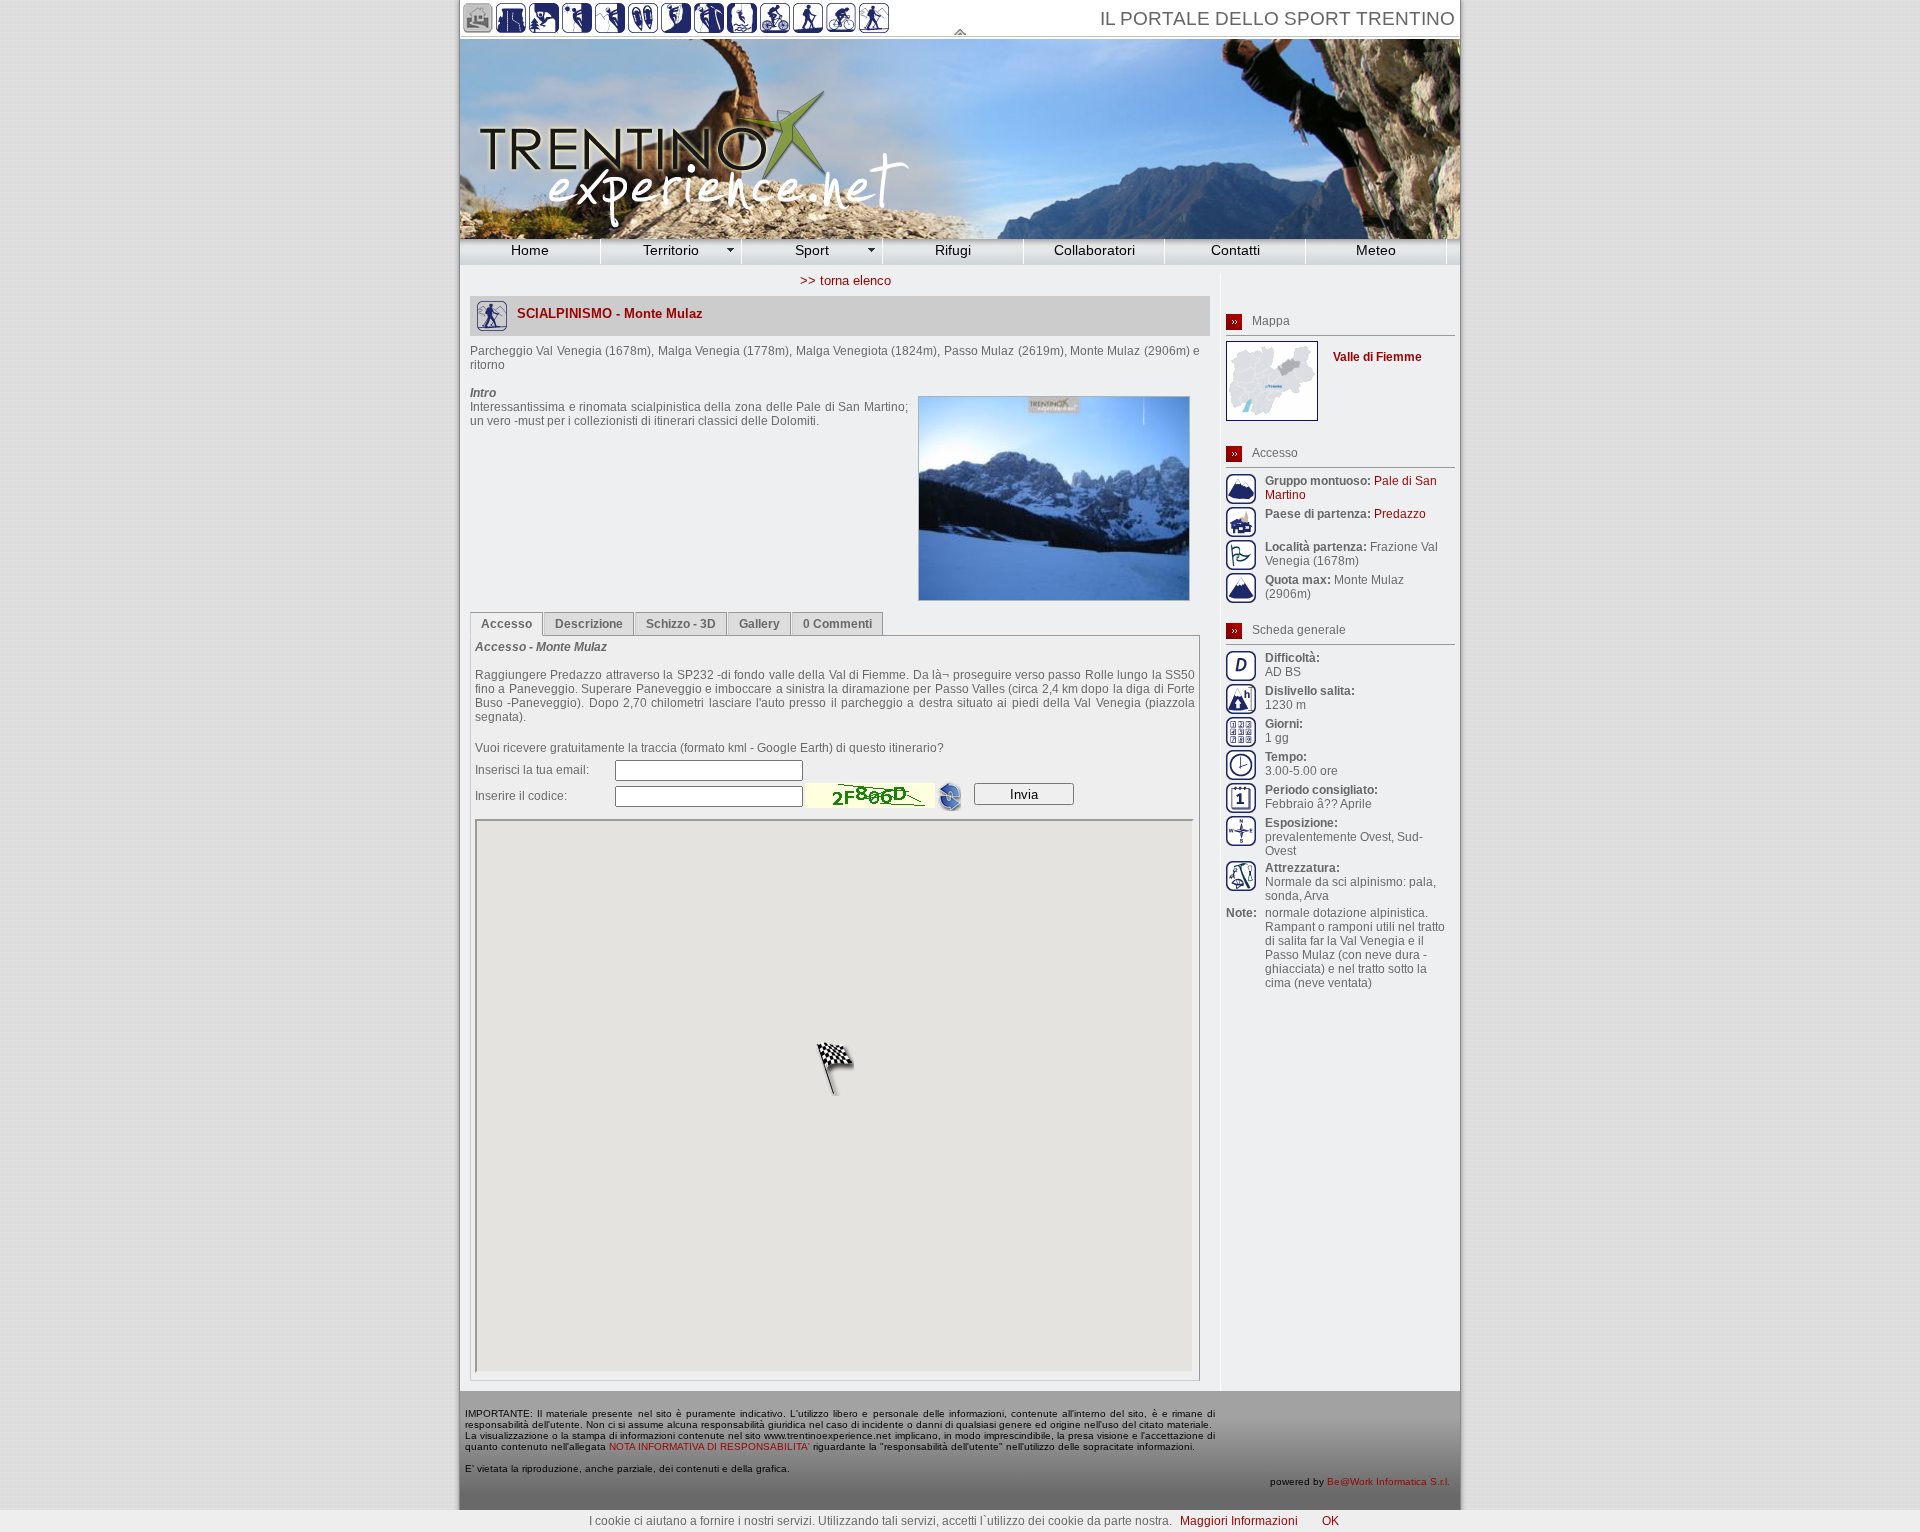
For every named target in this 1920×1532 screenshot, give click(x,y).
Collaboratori (1094, 250)
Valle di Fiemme (1377, 357)
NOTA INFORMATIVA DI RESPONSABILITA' (709, 1446)
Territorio (671, 250)
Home (530, 250)
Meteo (1376, 250)
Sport (812, 250)
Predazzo (1400, 514)
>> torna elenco (845, 280)
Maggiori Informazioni (1239, 1521)
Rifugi (953, 250)
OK (1330, 1521)
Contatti (1235, 250)
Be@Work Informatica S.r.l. (1388, 1481)
